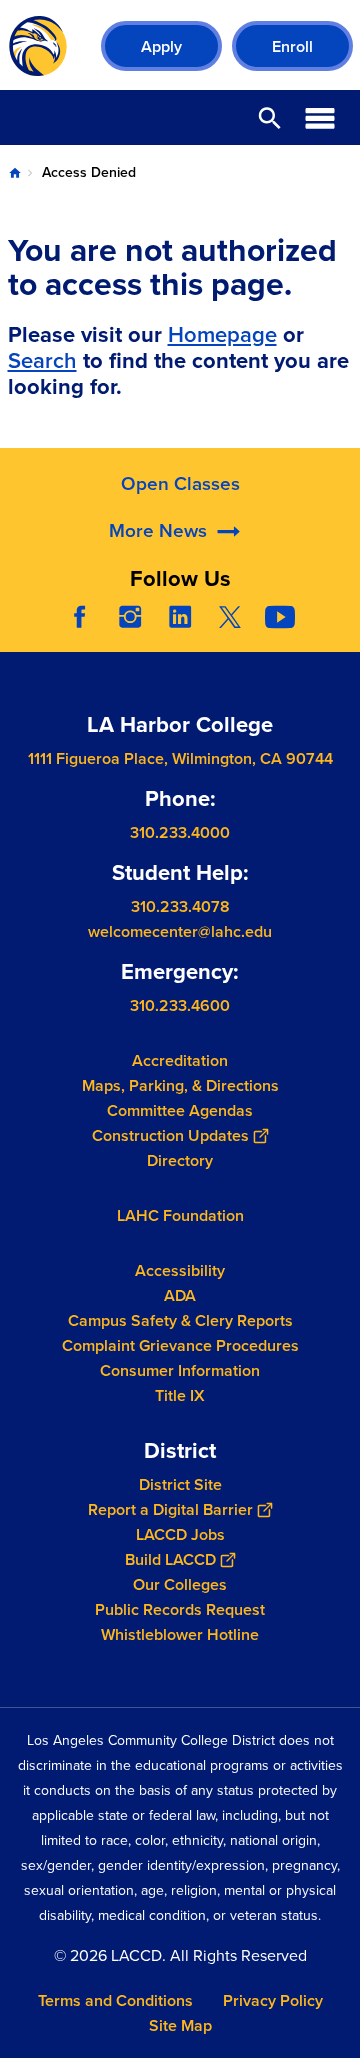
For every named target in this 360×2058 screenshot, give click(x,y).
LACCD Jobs (180, 1534)
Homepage (222, 334)
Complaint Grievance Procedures (180, 1345)
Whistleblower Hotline (180, 1634)
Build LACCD (170, 1559)
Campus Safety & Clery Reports (180, 1320)
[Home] (38, 46)
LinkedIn (180, 617)
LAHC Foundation (180, 1215)
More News (158, 530)
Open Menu (320, 117)
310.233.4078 (180, 906)
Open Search (270, 117)
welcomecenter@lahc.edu (180, 931)
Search (42, 360)
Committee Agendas (180, 1110)
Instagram (130, 617)
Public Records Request (180, 1609)
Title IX (180, 1395)
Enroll (292, 46)
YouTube (280, 617)
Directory (180, 1160)
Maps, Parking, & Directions (180, 1085)
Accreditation (180, 1060)
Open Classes (180, 483)
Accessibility (180, 1270)
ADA (180, 1295)
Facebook (80, 617)
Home (15, 173)
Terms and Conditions (115, 2000)
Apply (161, 46)
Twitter (230, 617)
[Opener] (340, 632)
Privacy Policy (273, 2000)
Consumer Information (180, 1370)
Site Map (180, 2025)
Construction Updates (170, 1135)
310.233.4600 (180, 1005)
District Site (180, 1484)
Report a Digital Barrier (170, 1509)
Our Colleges (180, 1584)
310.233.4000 (180, 832)
